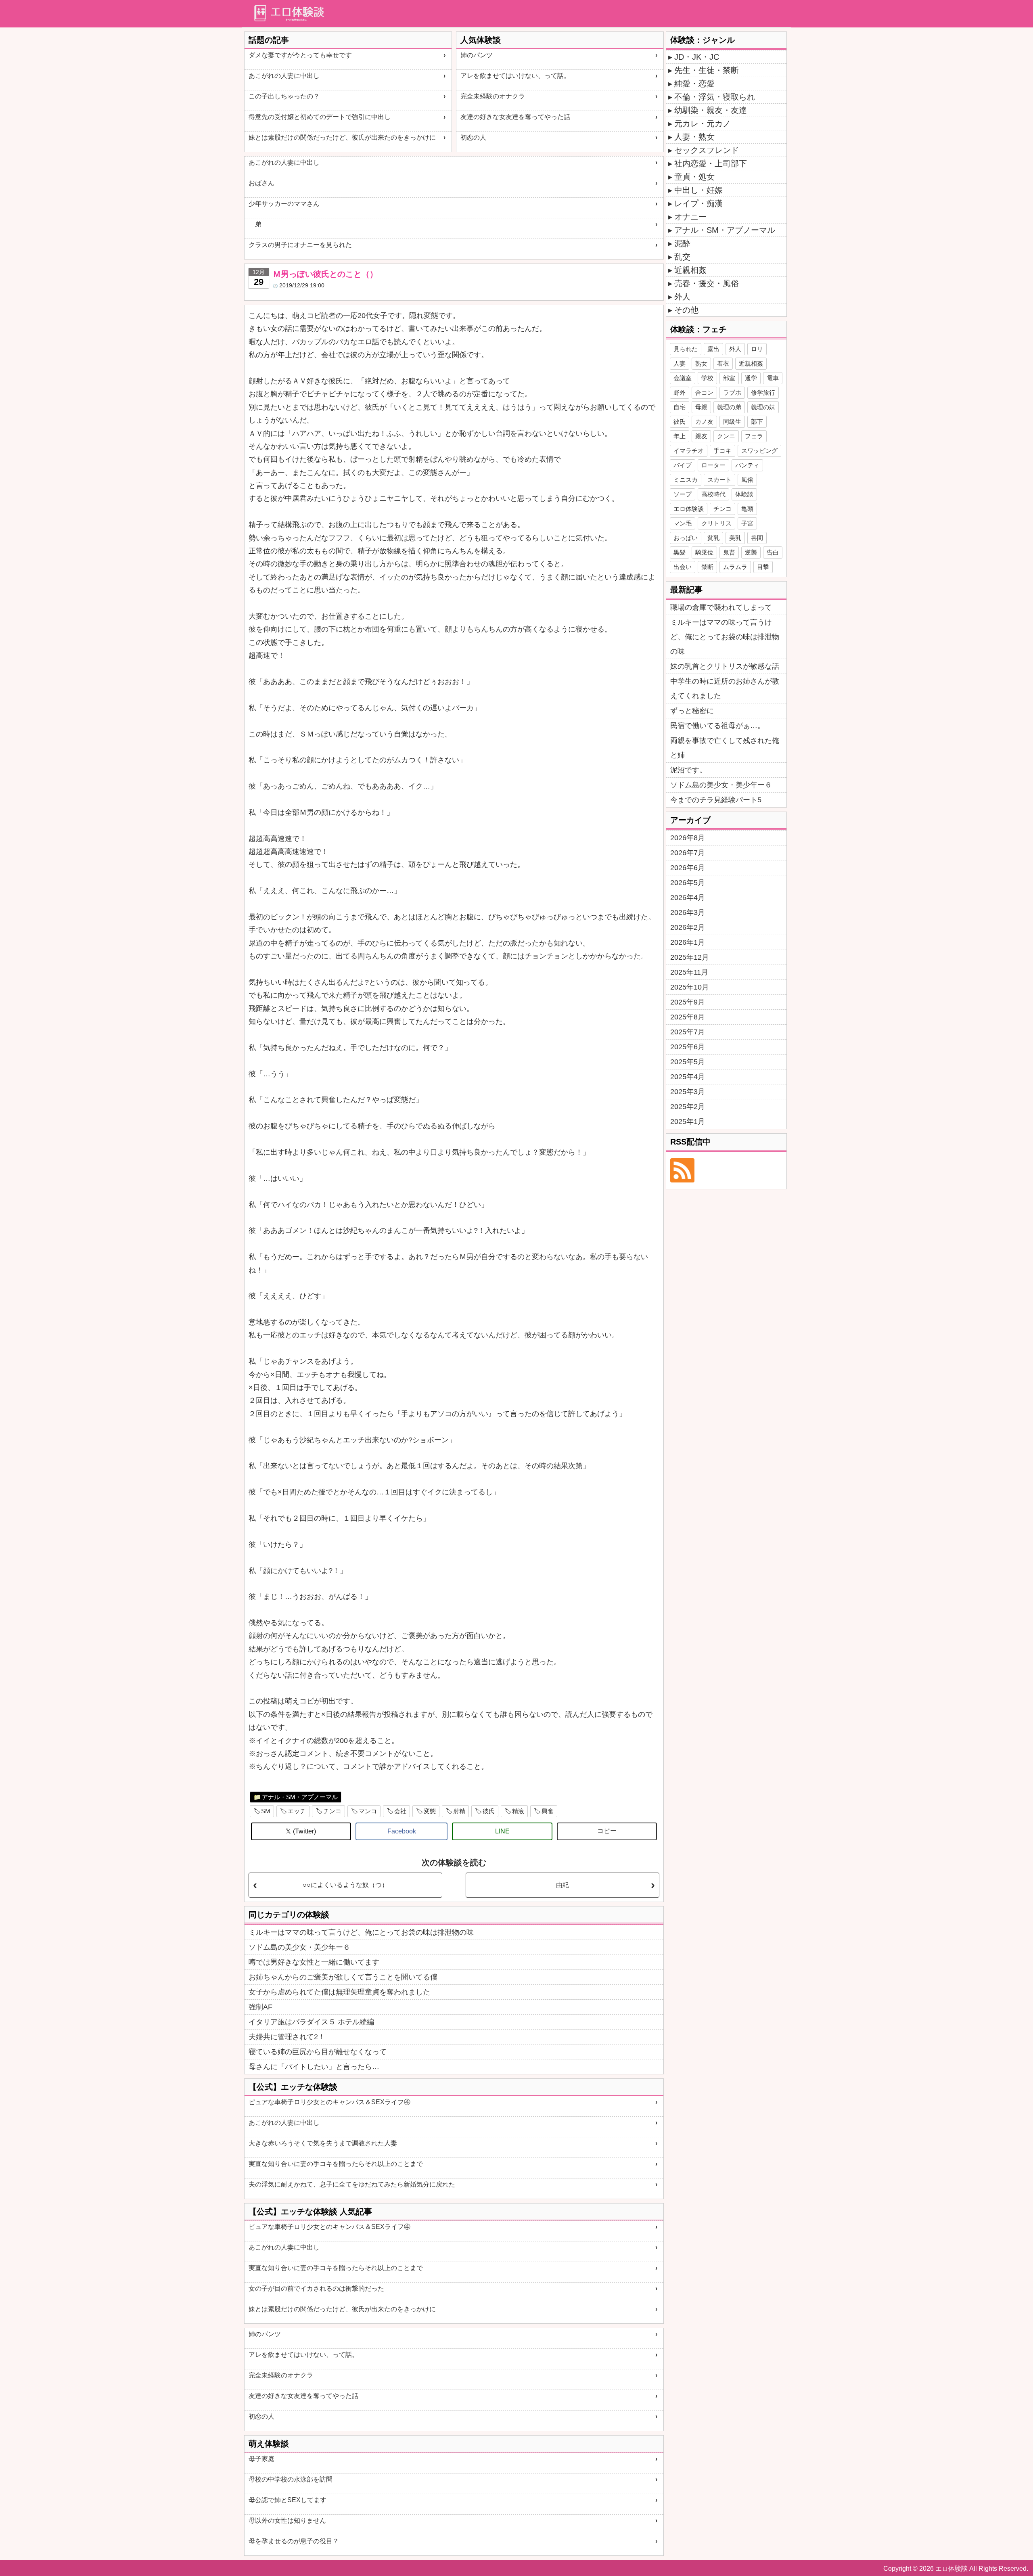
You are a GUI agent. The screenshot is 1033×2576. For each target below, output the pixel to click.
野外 (680, 392)
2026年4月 (688, 898)
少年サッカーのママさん (284, 204)
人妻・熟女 (694, 137)
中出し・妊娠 (698, 190)
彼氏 (489, 1811)
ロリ (757, 349)
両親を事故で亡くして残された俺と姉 (725, 748)
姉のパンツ (477, 55)
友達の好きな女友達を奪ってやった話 (515, 117)
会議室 (683, 378)
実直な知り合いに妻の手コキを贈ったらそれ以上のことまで (336, 2164)
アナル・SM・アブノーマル (300, 1797)
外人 (682, 297)
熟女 (701, 363)
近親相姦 (690, 270)
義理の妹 (763, 407)
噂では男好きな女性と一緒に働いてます (314, 1962)
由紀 (563, 1885)
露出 (713, 349)
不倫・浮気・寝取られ (715, 97)
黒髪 (680, 552)
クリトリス (716, 523)
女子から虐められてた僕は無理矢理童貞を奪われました (339, 1992)
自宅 (680, 407)
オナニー (690, 217)
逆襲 (751, 552)
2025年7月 (688, 1032)
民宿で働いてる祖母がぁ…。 (717, 726)
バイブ (683, 465)
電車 (773, 378)
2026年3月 (688, 912)
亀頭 (747, 509)
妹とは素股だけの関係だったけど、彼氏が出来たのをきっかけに (342, 137)
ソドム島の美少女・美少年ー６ (299, 1947)
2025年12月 (690, 957)
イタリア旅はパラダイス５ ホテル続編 (311, 2022)
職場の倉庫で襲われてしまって (721, 607)
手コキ (722, 451)
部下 (757, 422)
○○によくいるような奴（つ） (345, 1885)
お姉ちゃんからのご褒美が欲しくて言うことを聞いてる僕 (343, 1977)
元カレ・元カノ (703, 123)
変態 (430, 1811)
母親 (701, 407)
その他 (686, 310)
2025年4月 (688, 1077)
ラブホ (732, 392)
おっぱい (686, 538)
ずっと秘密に (692, 711)
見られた (686, 349)
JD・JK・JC (697, 57)
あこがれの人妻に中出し (284, 76)
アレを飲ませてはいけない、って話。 (515, 76)
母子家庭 (261, 2459)
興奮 (548, 1811)
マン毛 (683, 523)
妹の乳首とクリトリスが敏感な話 (725, 666)
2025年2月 (688, 1107)
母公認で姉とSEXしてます (288, 2500)
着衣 (723, 363)
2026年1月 (688, 942)
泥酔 (682, 243)
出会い (683, 567)
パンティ (747, 465)
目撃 (763, 567)
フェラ (754, 436)
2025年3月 (688, 1092)
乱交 (682, 257)
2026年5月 (688, 883)
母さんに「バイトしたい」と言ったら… (314, 2067)
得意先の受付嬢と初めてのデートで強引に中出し (320, 117)
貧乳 (713, 538)
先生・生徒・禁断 (707, 70)
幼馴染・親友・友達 (711, 110)
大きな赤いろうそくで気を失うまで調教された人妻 (323, 2143)
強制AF (260, 2007)
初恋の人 (473, 137)
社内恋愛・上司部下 (711, 163)
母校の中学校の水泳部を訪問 (291, 2479)
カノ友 (704, 422)
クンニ (726, 436)
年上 (680, 436)
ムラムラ (735, 567)
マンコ (368, 1811)
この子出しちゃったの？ (284, 96)
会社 (400, 1811)
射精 (459, 1811)
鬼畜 (729, 552)
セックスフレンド (707, 150)
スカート (719, 480)
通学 (751, 378)
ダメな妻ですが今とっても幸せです (300, 55)
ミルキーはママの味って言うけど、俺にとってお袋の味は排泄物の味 (361, 1932)
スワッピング (759, 451)
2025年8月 (688, 1017)
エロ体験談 (689, 509)
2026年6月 (688, 868)
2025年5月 (688, 1062)
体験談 (744, 494)
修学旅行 (763, 392)
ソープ (683, 494)
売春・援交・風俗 (707, 283)
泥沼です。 (688, 770)
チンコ (332, 1811)
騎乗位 (704, 552)
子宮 (747, 523)
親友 (701, 436)
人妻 (680, 363)
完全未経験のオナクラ (493, 96)
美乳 (735, 538)
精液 (518, 1811)
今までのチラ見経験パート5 (716, 800)
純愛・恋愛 (694, 84)
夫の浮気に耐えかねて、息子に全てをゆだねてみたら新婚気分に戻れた (352, 2184)
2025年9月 (688, 1002)
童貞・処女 (694, 177)
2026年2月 (688, 927)
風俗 (747, 480)
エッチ (297, 1811)
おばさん (261, 183)
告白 (773, 552)
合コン (704, 392)
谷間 (757, 538)
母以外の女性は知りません (287, 2521)
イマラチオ (689, 451)
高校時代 (713, 494)
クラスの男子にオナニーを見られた (300, 245)
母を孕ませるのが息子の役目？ (294, 2541)
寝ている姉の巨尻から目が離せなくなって (318, 2052)
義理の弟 (729, 407)
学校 (707, 378)
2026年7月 (688, 853)
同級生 (732, 422)
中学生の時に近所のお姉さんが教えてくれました (725, 688)
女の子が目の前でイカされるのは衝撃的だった (316, 2288)
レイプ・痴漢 (698, 203)
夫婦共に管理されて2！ (287, 2037)
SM (266, 1811)
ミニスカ (686, 480)
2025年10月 (690, 987)
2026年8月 (688, 838)
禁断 (707, 567)
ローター (713, 465)
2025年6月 (688, 1047)
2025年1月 (688, 1122)
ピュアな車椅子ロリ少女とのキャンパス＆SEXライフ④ (329, 2102)
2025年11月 (689, 972)
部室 (729, 378)
